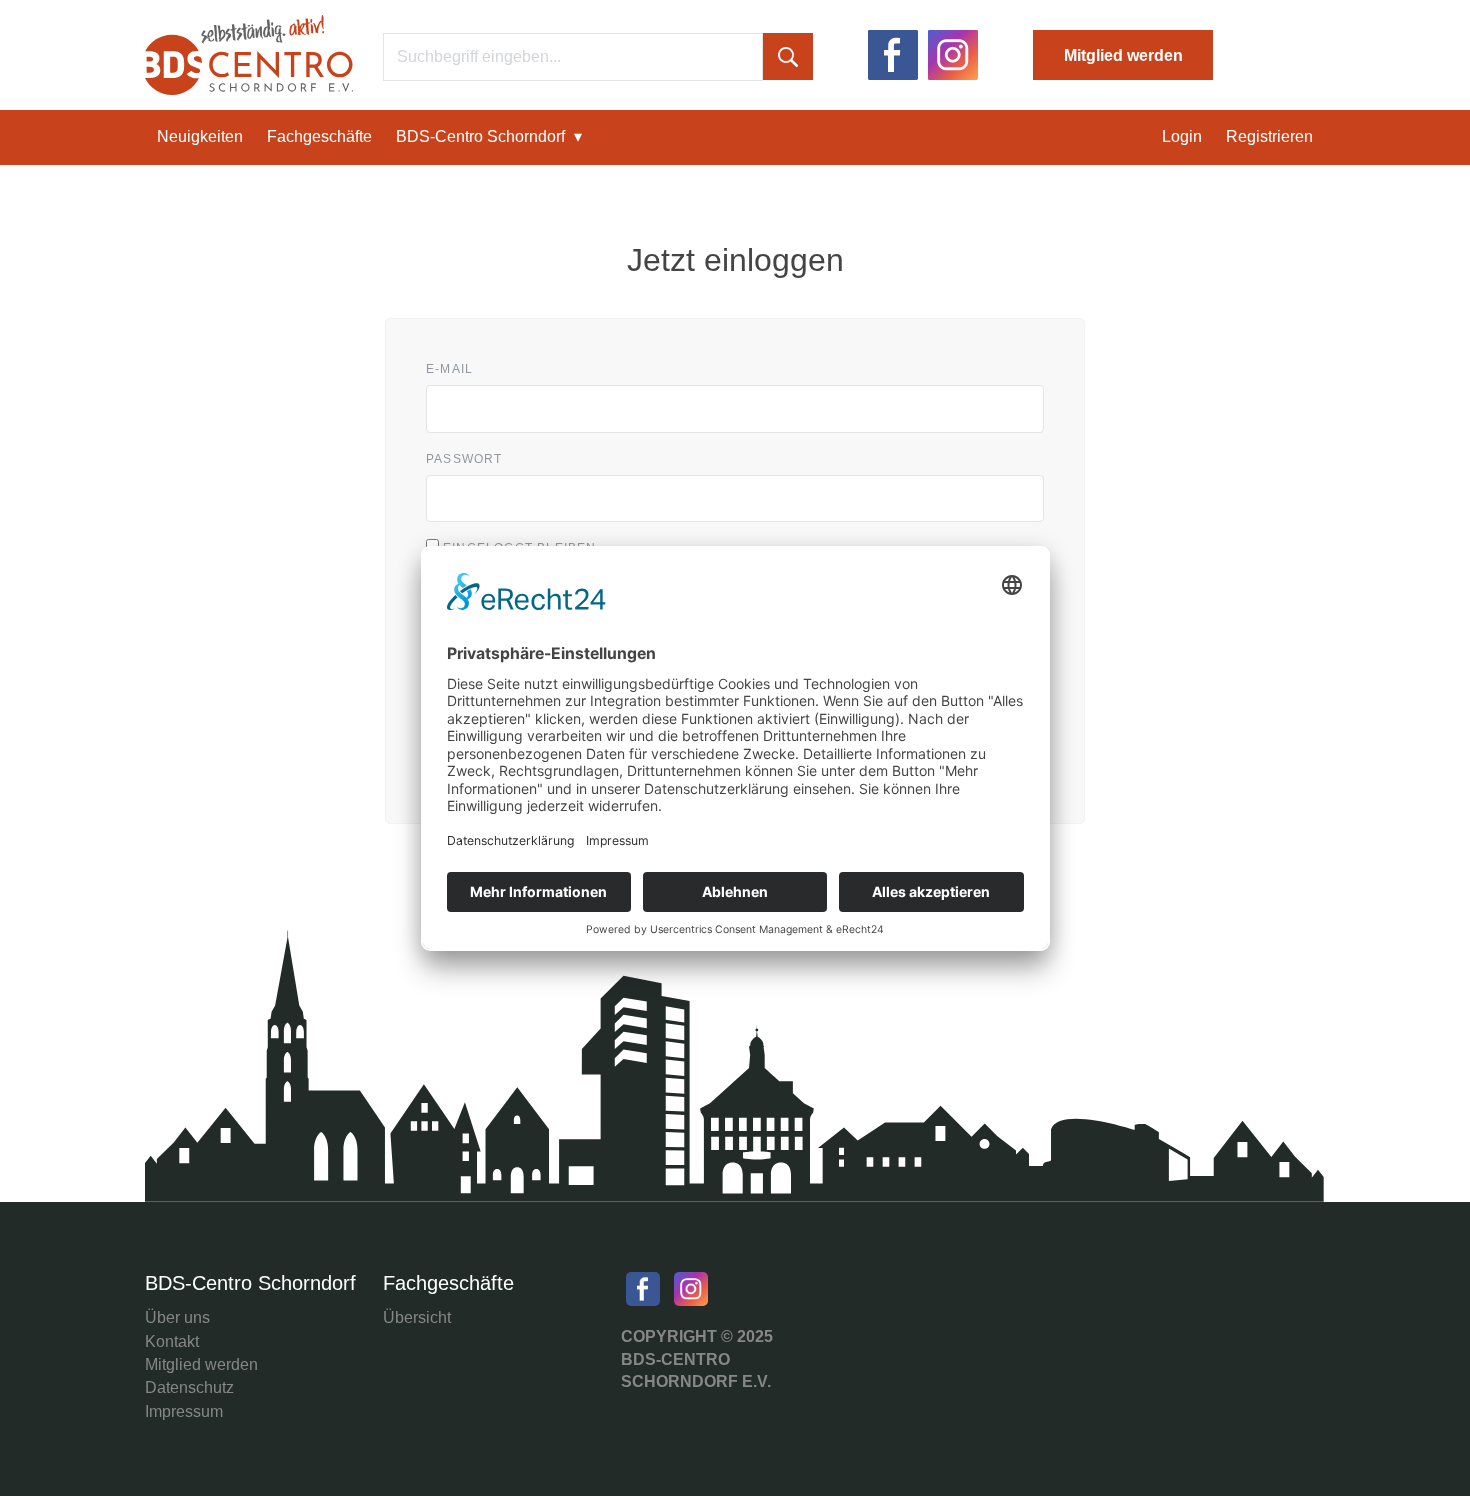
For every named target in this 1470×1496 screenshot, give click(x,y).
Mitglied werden (1123, 55)
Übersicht (417, 1317)
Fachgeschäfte (319, 136)
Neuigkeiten (200, 136)
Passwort (464, 459)
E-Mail (449, 369)
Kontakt (172, 1341)
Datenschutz (189, 1387)
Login (1182, 136)
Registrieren (1269, 136)
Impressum (184, 1411)
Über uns (177, 1317)
